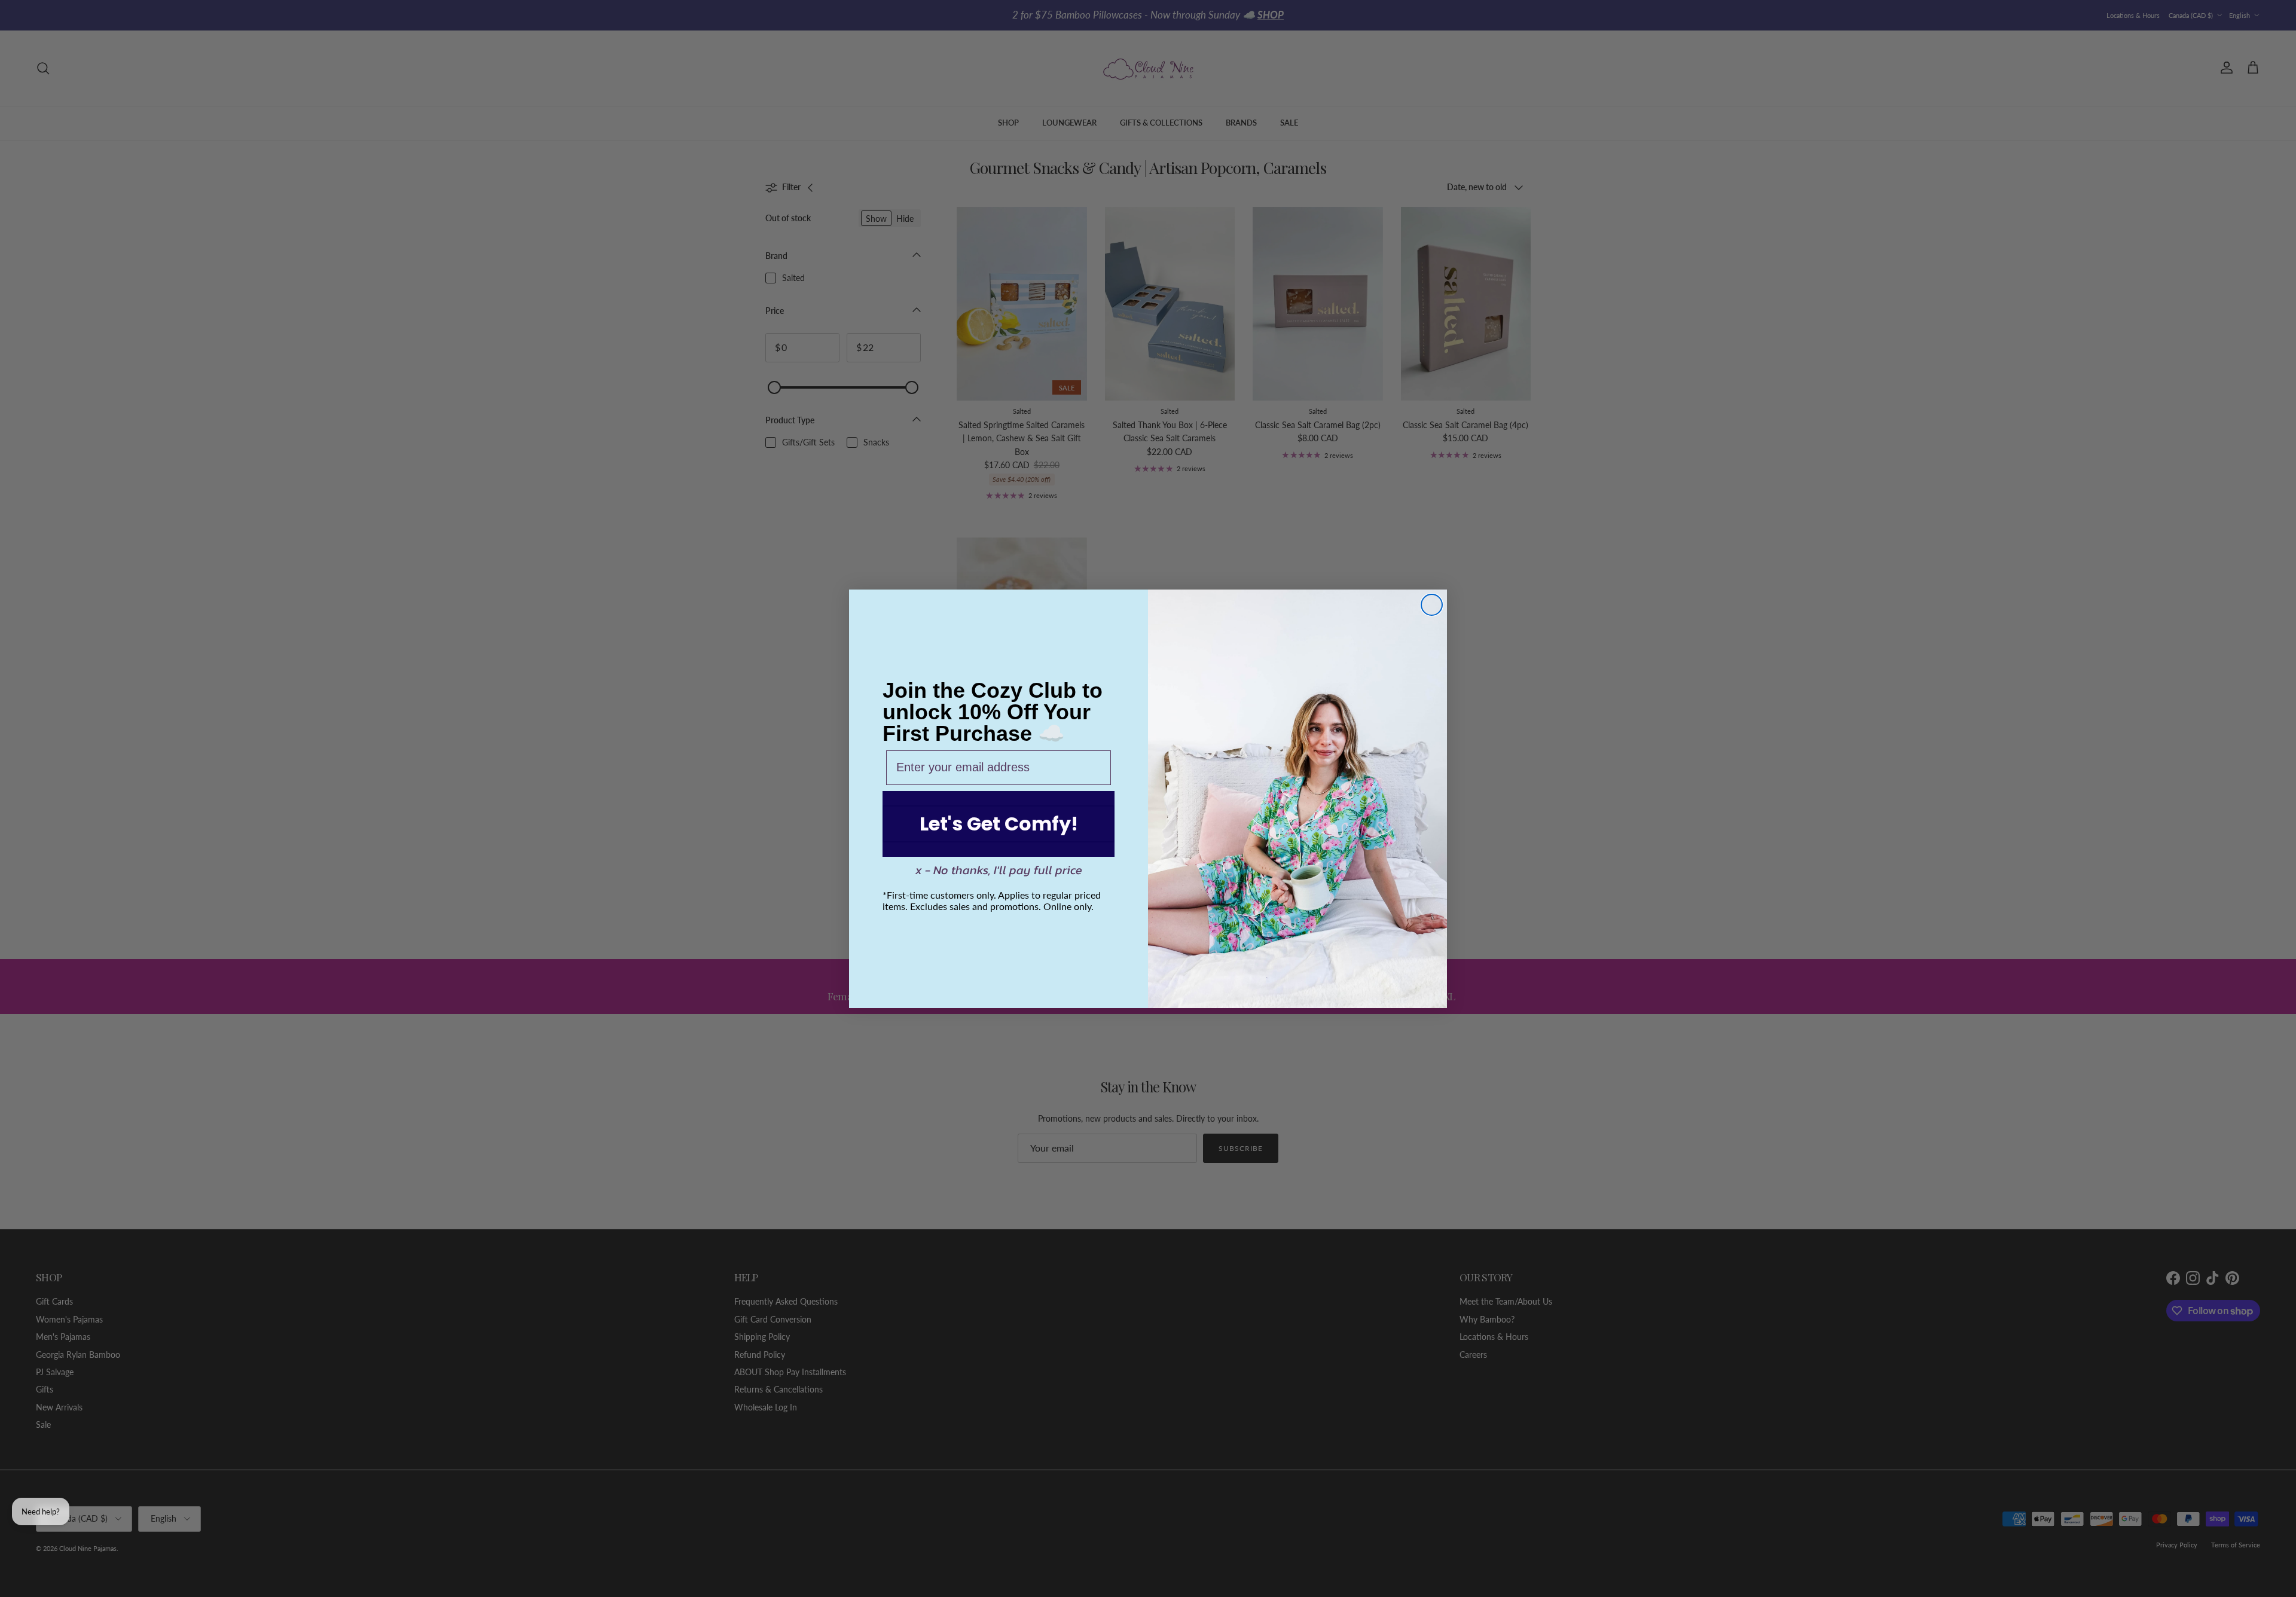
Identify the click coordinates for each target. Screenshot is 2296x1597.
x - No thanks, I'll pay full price (999, 870)
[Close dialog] (1432, 605)
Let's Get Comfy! (999, 824)
